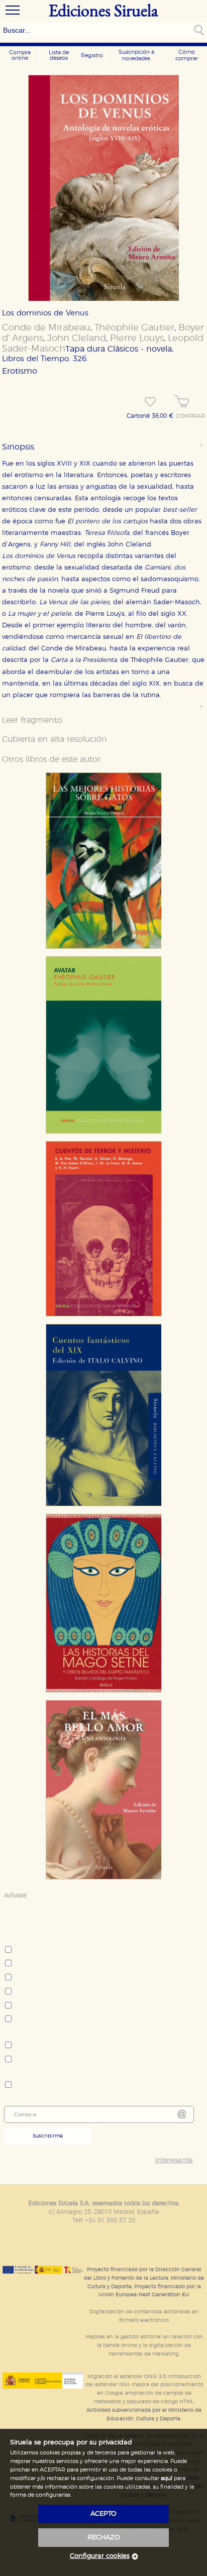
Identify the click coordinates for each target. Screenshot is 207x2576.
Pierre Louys (137, 339)
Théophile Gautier (134, 328)
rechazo (104, 2538)
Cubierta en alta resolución (55, 739)
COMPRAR (190, 416)
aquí (167, 2478)
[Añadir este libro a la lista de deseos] (150, 402)
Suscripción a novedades (136, 55)
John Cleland (77, 339)
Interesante (174, 2160)
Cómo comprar (187, 55)
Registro (92, 55)
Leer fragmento (32, 720)
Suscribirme (48, 2136)
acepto (103, 2514)
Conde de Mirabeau (46, 328)
